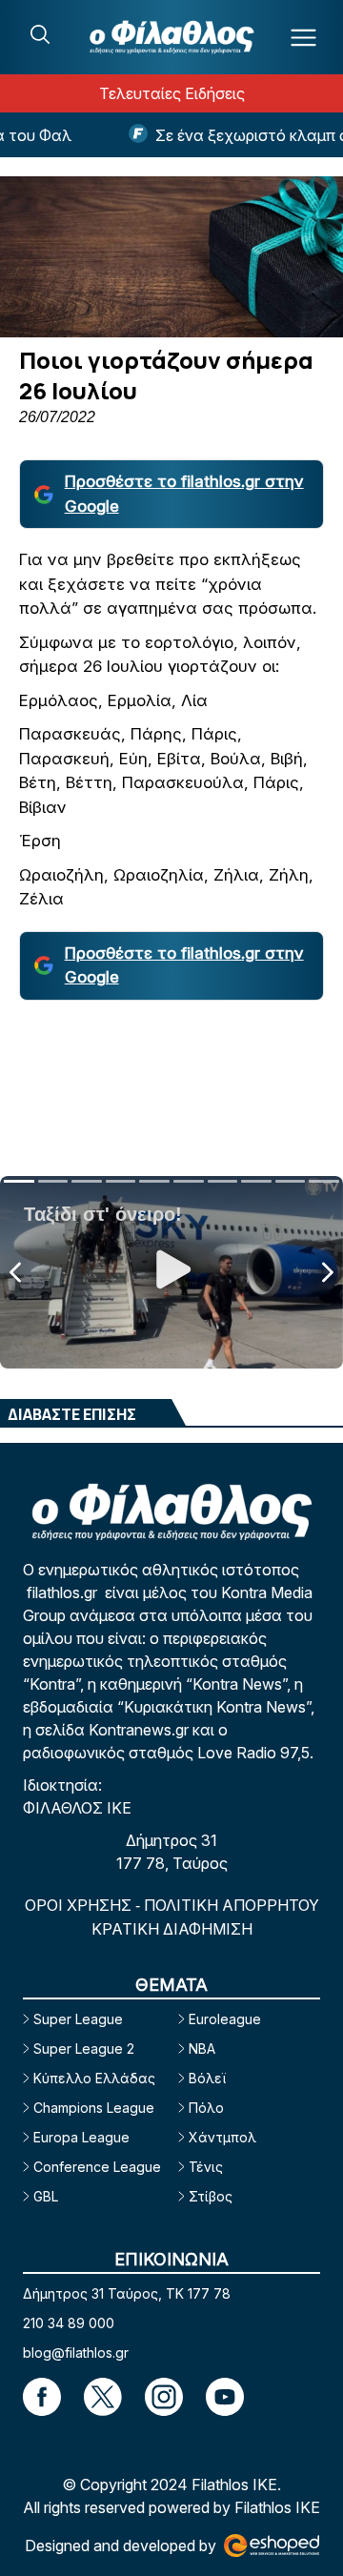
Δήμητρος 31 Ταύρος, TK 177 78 (127, 2293)
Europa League (81, 2137)
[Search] (40, 34)
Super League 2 (84, 2049)
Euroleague (225, 2019)
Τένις (206, 2167)
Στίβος (211, 2196)
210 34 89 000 (69, 2323)
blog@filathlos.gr (76, 2353)
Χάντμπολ (222, 2137)
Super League (78, 2019)
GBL (46, 2196)
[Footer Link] (42, 2397)
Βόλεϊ (207, 2078)
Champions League (94, 2108)
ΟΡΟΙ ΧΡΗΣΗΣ (80, 1905)
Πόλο (206, 2108)
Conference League (97, 2167)
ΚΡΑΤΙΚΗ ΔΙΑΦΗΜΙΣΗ (172, 1929)
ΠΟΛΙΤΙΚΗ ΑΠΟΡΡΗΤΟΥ (232, 1905)
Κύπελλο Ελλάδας (94, 2078)
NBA (202, 2049)
